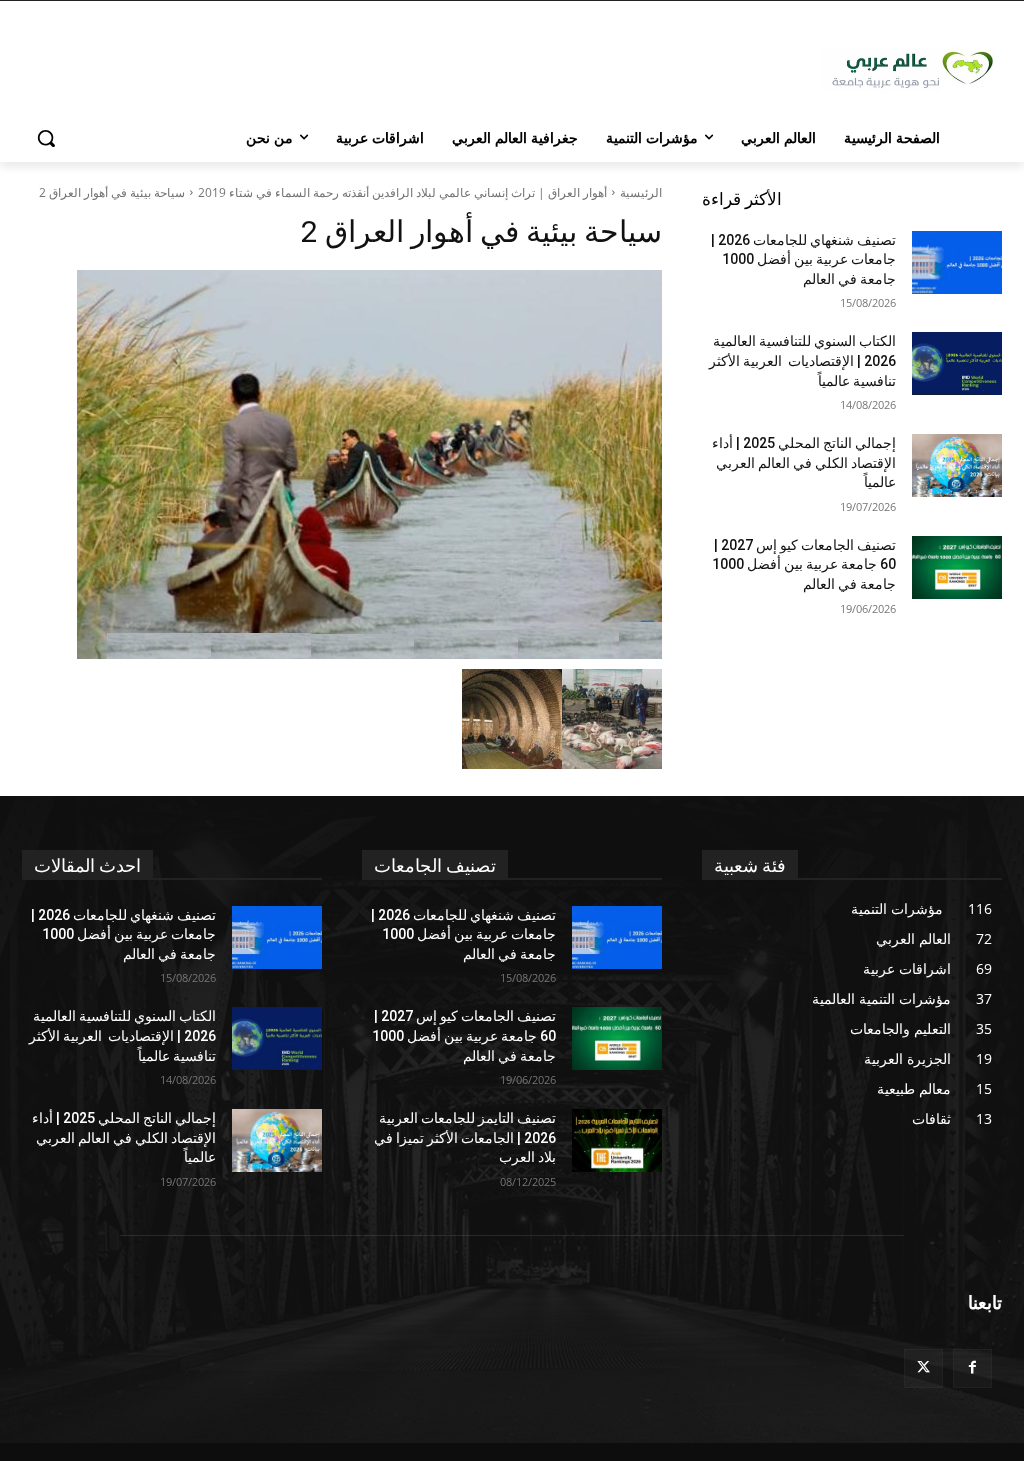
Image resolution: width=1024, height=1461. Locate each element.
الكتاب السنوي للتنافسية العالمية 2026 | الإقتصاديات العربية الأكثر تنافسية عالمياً (802, 360)
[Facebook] (972, 1368)
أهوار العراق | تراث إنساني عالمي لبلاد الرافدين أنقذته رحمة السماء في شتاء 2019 (402, 192)
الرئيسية (641, 192)
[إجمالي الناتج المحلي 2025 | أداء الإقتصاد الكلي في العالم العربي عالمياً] (957, 465)
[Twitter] (923, 1368)
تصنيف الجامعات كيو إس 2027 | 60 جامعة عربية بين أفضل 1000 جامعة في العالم (804, 564)
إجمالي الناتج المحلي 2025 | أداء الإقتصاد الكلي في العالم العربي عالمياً (804, 462)
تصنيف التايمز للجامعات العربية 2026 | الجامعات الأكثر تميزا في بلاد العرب (465, 1137)
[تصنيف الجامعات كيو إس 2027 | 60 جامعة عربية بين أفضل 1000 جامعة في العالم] (957, 567)
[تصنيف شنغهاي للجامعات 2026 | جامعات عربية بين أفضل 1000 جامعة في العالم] (957, 262)
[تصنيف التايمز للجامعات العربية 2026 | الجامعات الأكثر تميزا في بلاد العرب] (617, 1140)
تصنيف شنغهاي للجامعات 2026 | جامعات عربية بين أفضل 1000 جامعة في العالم (803, 259)
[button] (46, 138)
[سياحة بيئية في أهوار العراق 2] (342, 464)
